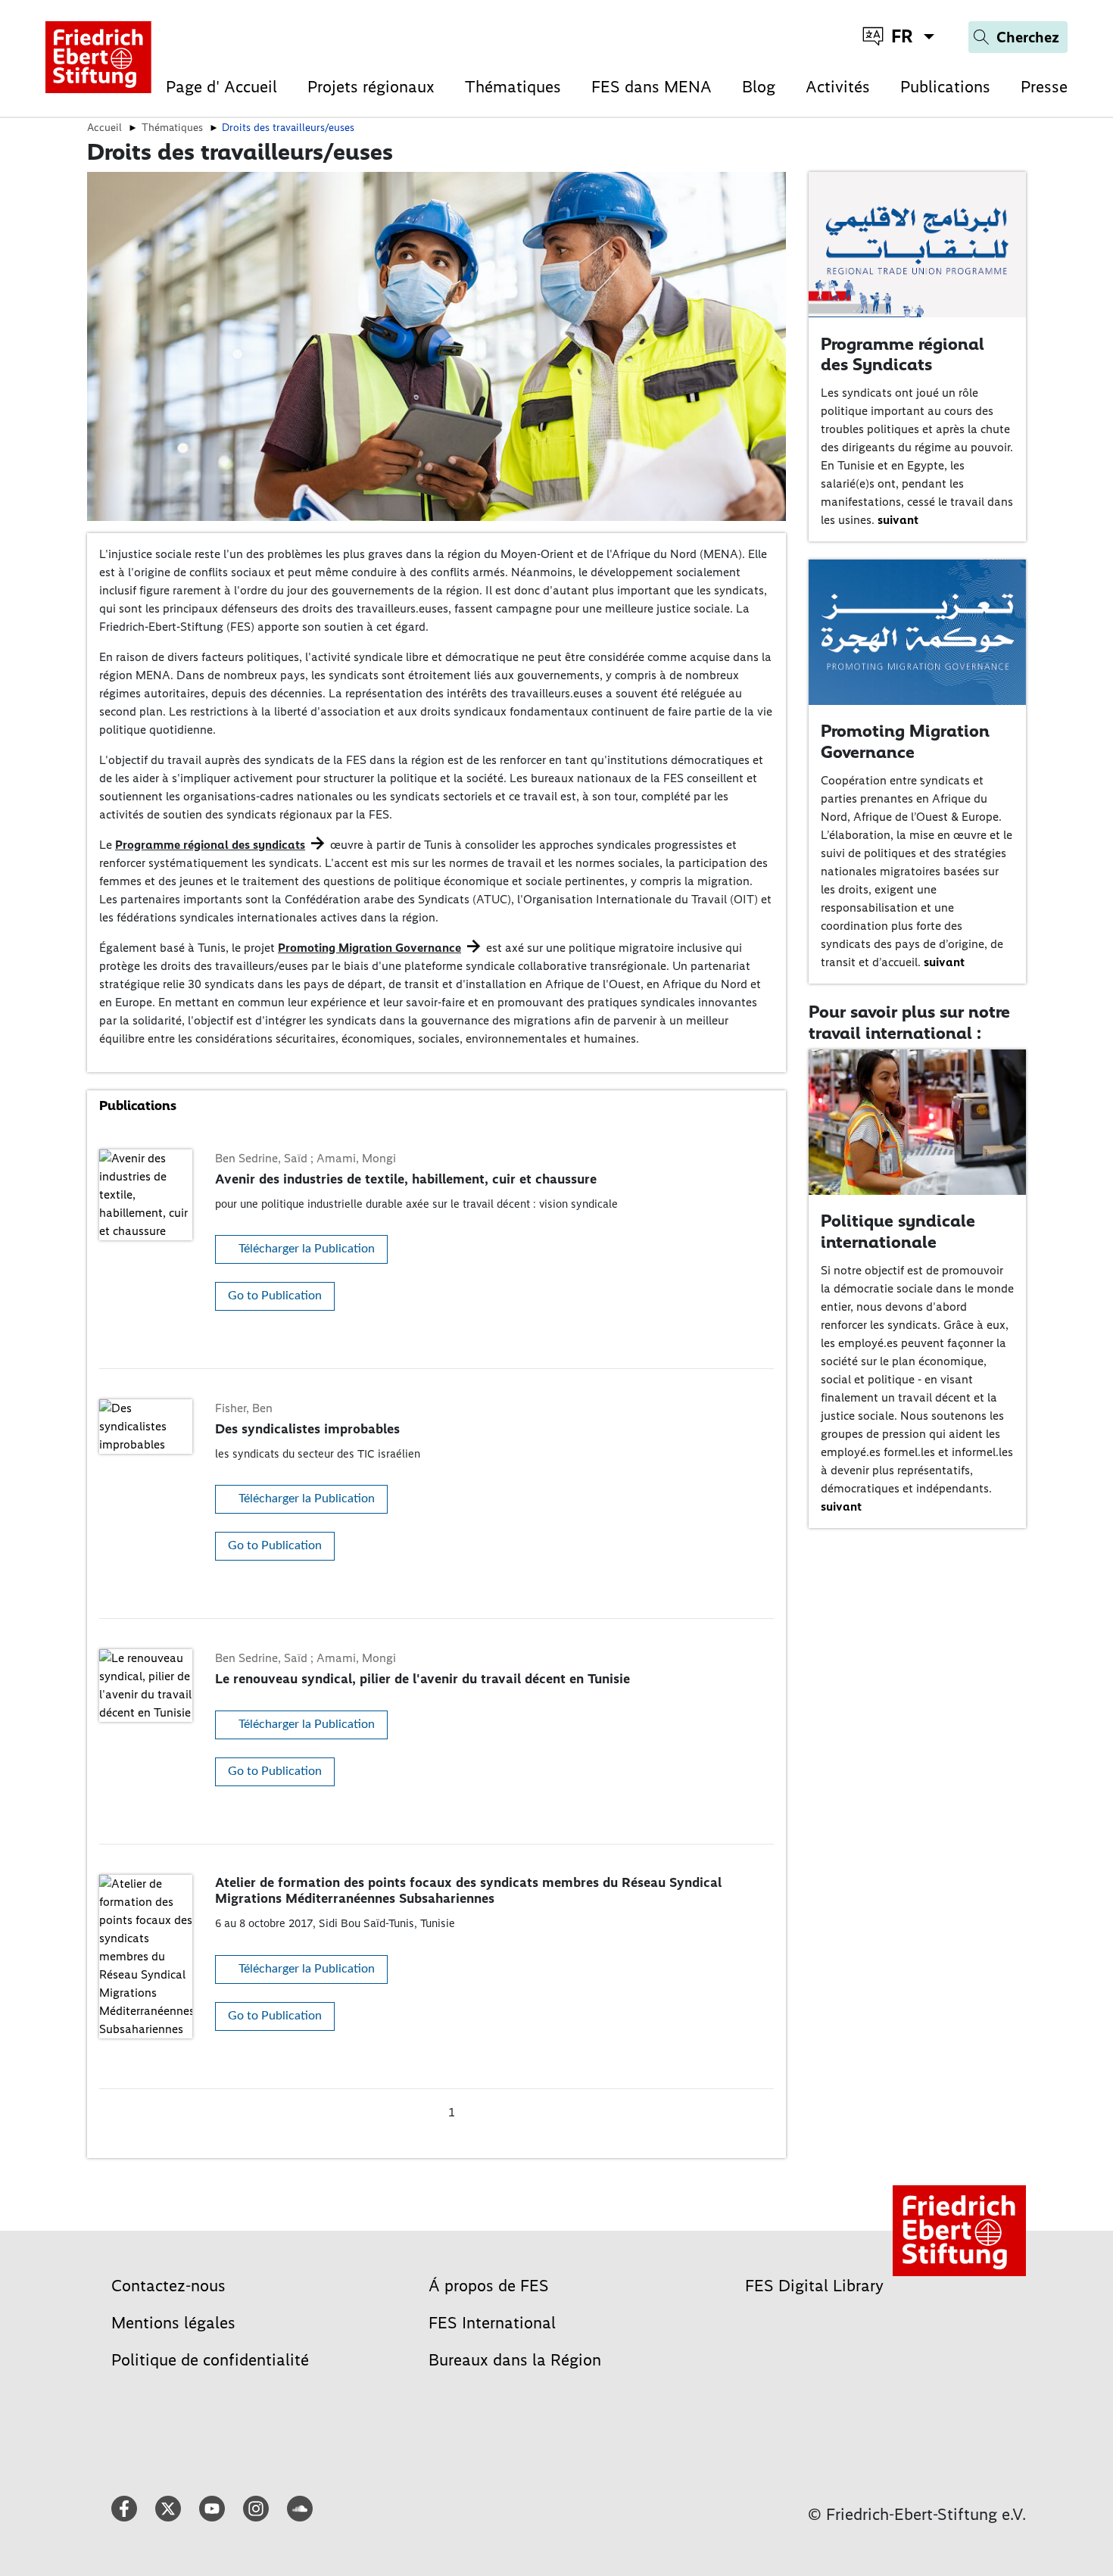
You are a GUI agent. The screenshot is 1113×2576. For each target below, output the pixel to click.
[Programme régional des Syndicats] (918, 243)
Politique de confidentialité (210, 2360)
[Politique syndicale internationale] (918, 1121)
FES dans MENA (652, 87)
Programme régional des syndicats (210, 845)
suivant (898, 520)
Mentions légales (173, 2323)
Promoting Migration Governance (369, 948)
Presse (1044, 87)
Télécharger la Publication (307, 1249)
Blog (759, 87)
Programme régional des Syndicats (903, 354)
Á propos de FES (489, 2286)
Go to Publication (275, 1296)
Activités (838, 87)
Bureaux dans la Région (515, 2360)
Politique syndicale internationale (898, 1231)
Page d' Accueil (221, 87)
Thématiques (513, 87)
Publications (945, 87)
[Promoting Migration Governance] (918, 631)
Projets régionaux (371, 87)
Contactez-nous (168, 2286)
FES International (492, 2323)
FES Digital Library (814, 2286)
